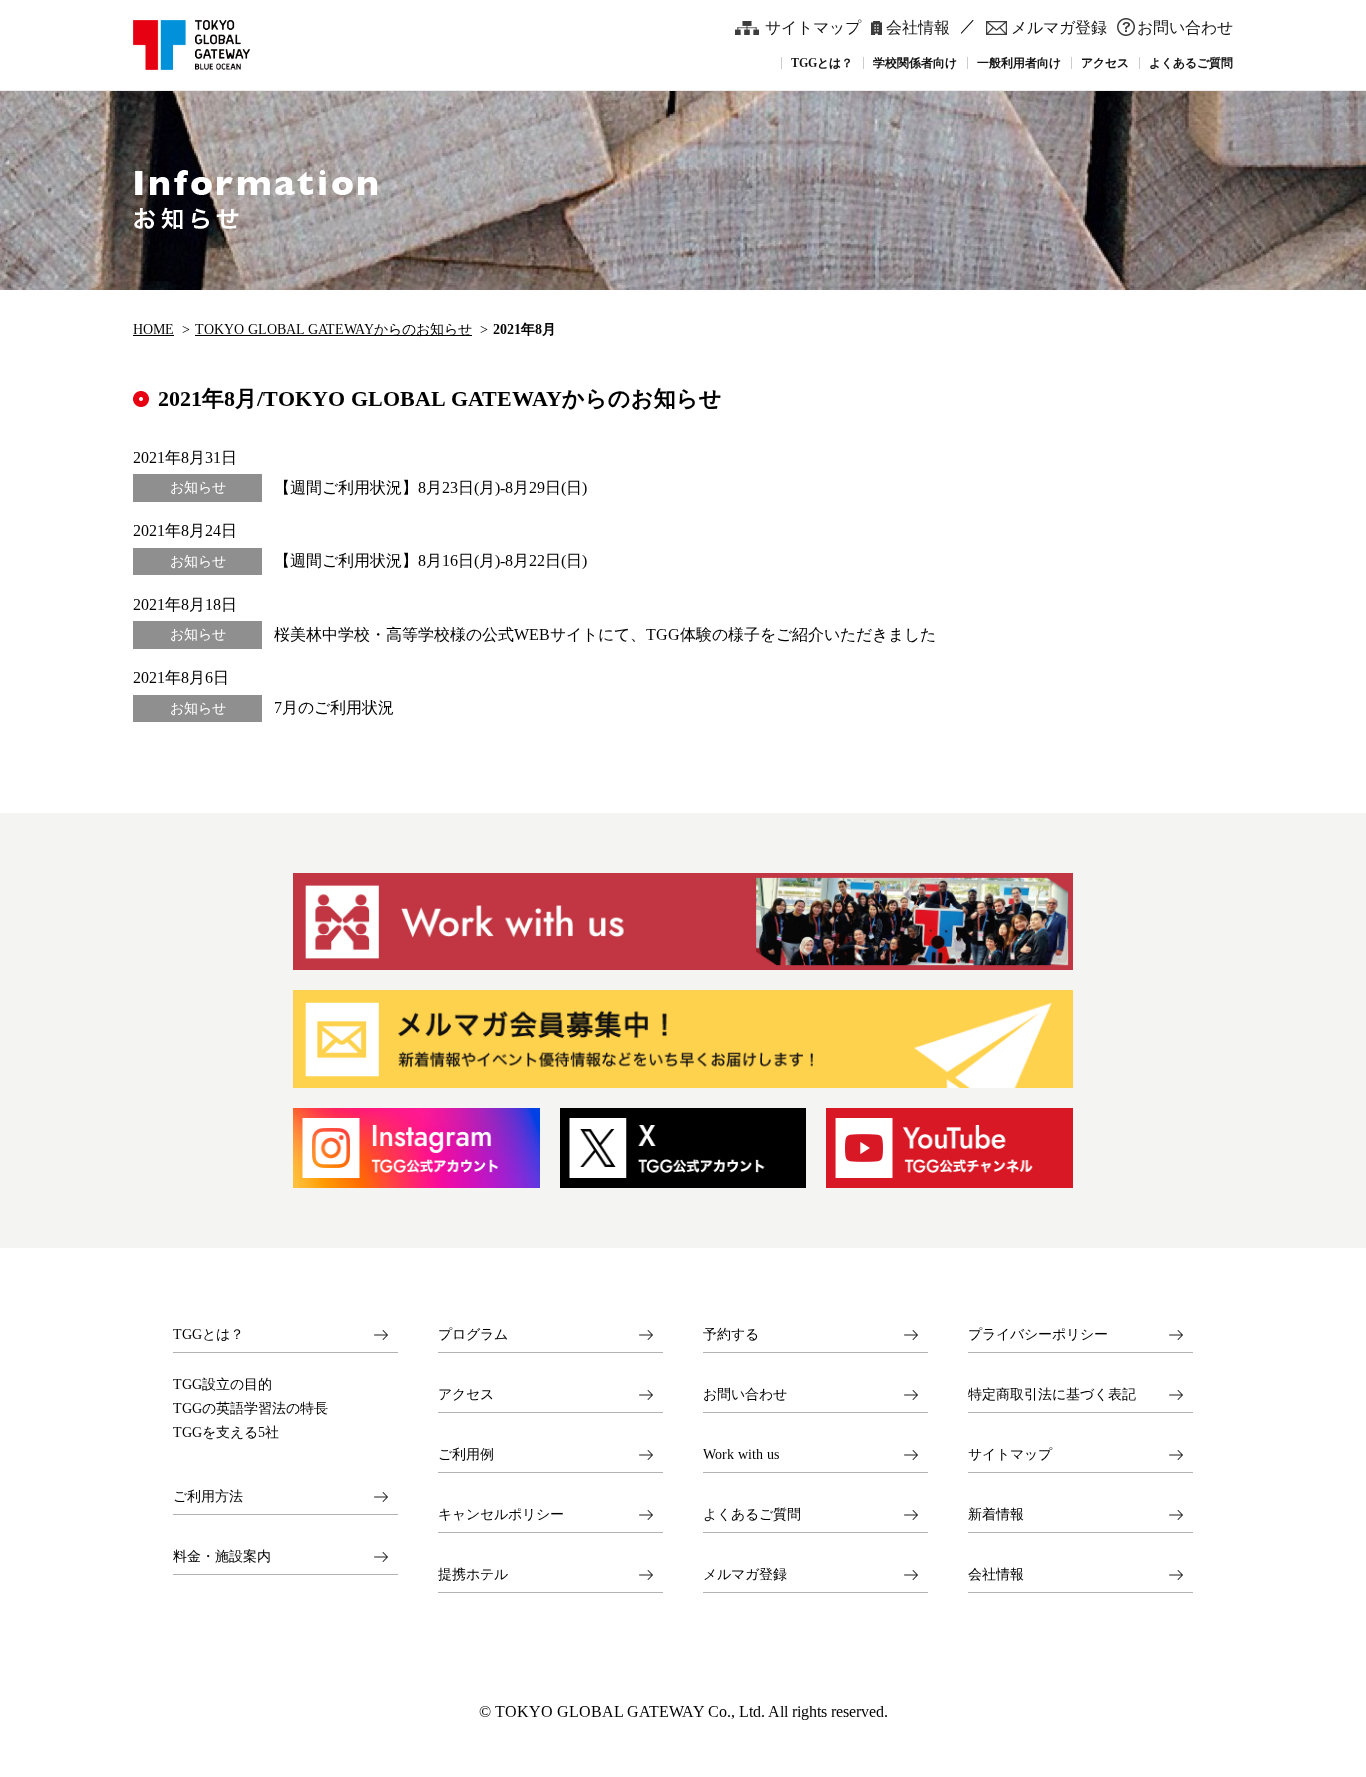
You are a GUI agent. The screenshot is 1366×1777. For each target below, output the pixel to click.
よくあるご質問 (752, 1514)
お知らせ (198, 487)
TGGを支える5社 (226, 1433)
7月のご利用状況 (334, 707)
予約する (731, 1334)
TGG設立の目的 (222, 1385)
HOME (153, 329)
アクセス (466, 1394)
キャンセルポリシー (501, 1514)
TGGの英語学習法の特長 (250, 1409)
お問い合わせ (1185, 27)
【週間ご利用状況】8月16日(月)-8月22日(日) (430, 560)
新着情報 (996, 1514)
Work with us (741, 1454)
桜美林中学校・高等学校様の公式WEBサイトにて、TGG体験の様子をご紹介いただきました (605, 634)
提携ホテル (473, 1574)
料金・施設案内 (222, 1556)
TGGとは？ (208, 1334)
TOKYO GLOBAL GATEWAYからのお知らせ (333, 329)
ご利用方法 (208, 1496)
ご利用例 (466, 1454)
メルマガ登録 (1059, 27)
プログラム (473, 1334)
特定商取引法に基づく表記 (1052, 1394)
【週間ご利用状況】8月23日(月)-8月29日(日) (430, 487)
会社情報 (918, 27)
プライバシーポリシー (1038, 1334)
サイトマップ (813, 27)
